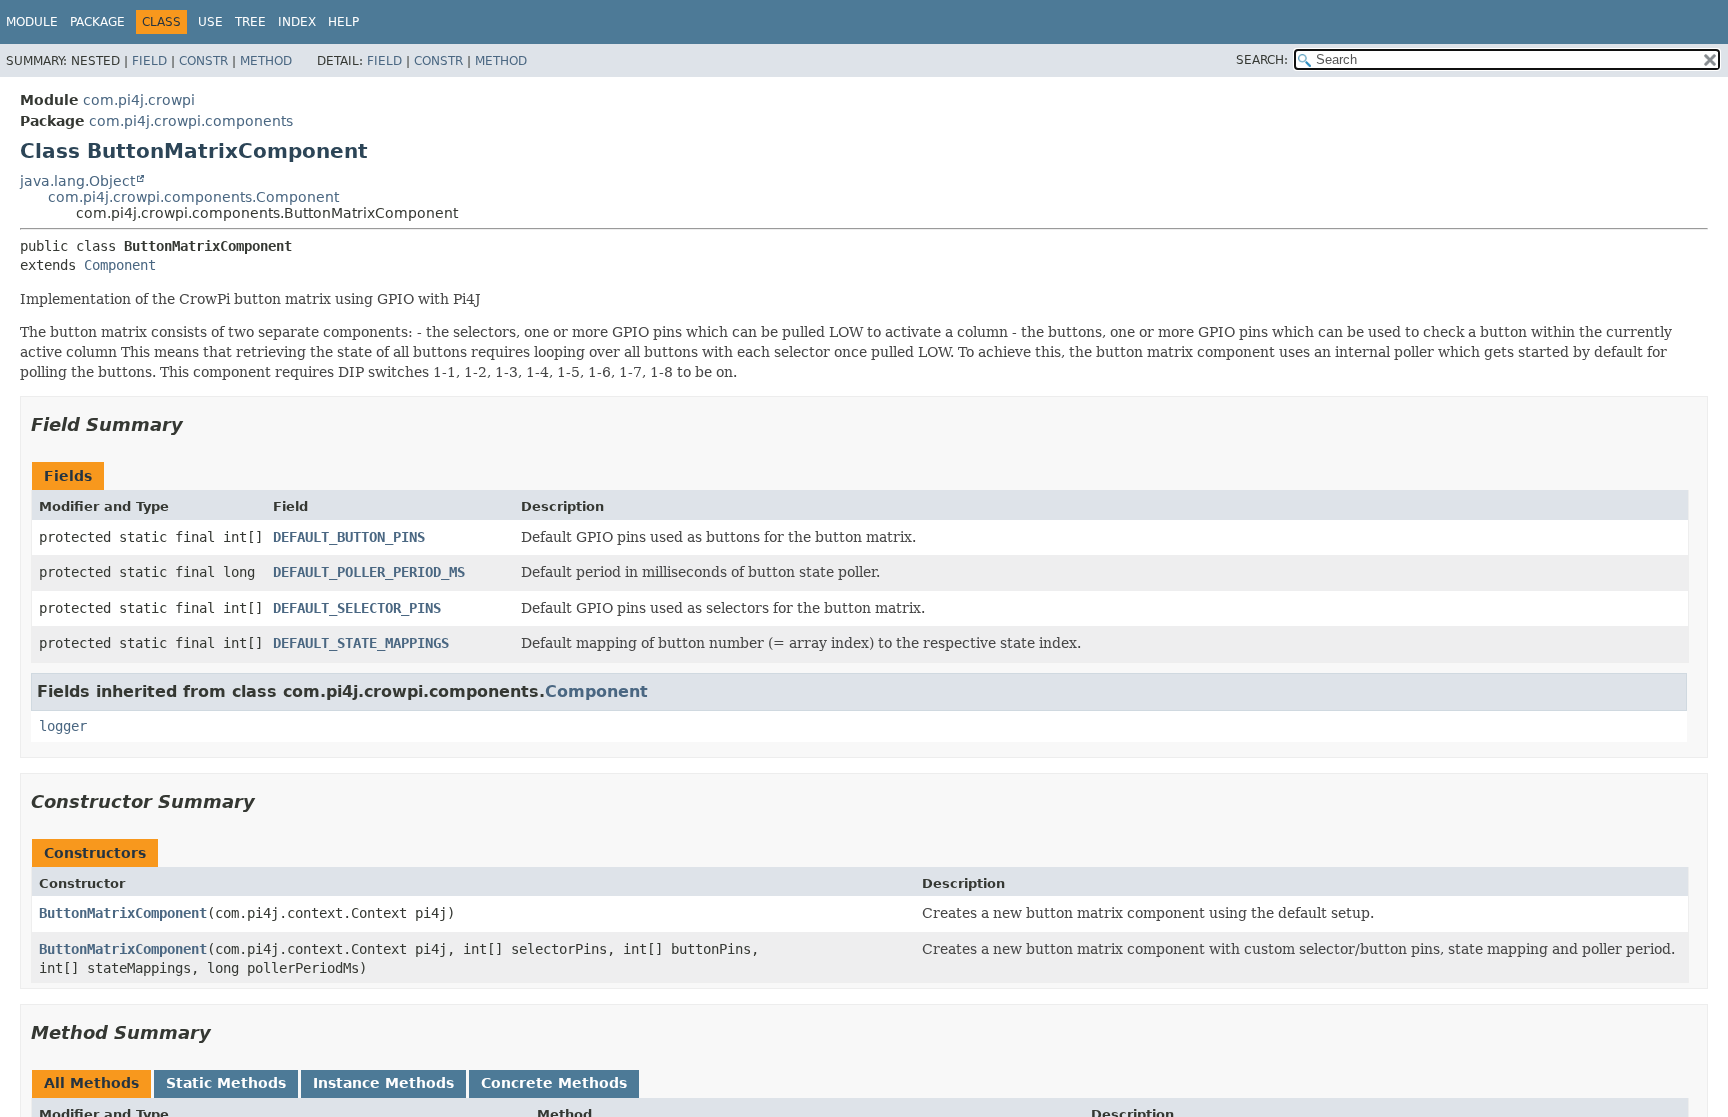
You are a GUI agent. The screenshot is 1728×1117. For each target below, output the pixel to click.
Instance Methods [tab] (383, 1083)
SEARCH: (1262, 60)
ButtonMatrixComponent (123, 913)
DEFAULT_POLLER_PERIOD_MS (369, 572)
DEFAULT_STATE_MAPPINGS (361, 643)
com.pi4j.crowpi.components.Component (193, 197)
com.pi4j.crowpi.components (191, 121)
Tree (250, 22)
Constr (203, 61)
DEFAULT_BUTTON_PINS (349, 537)
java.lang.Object (77, 181)
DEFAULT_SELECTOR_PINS (357, 608)
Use (210, 22)
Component (120, 265)
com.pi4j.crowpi (139, 100)
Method (266, 61)
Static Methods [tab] (226, 1083)
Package (97, 22)
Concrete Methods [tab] (554, 1083)
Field (149, 61)
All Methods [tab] (91, 1083)
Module (32, 22)
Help (343, 22)
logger (63, 726)
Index (297, 22)
